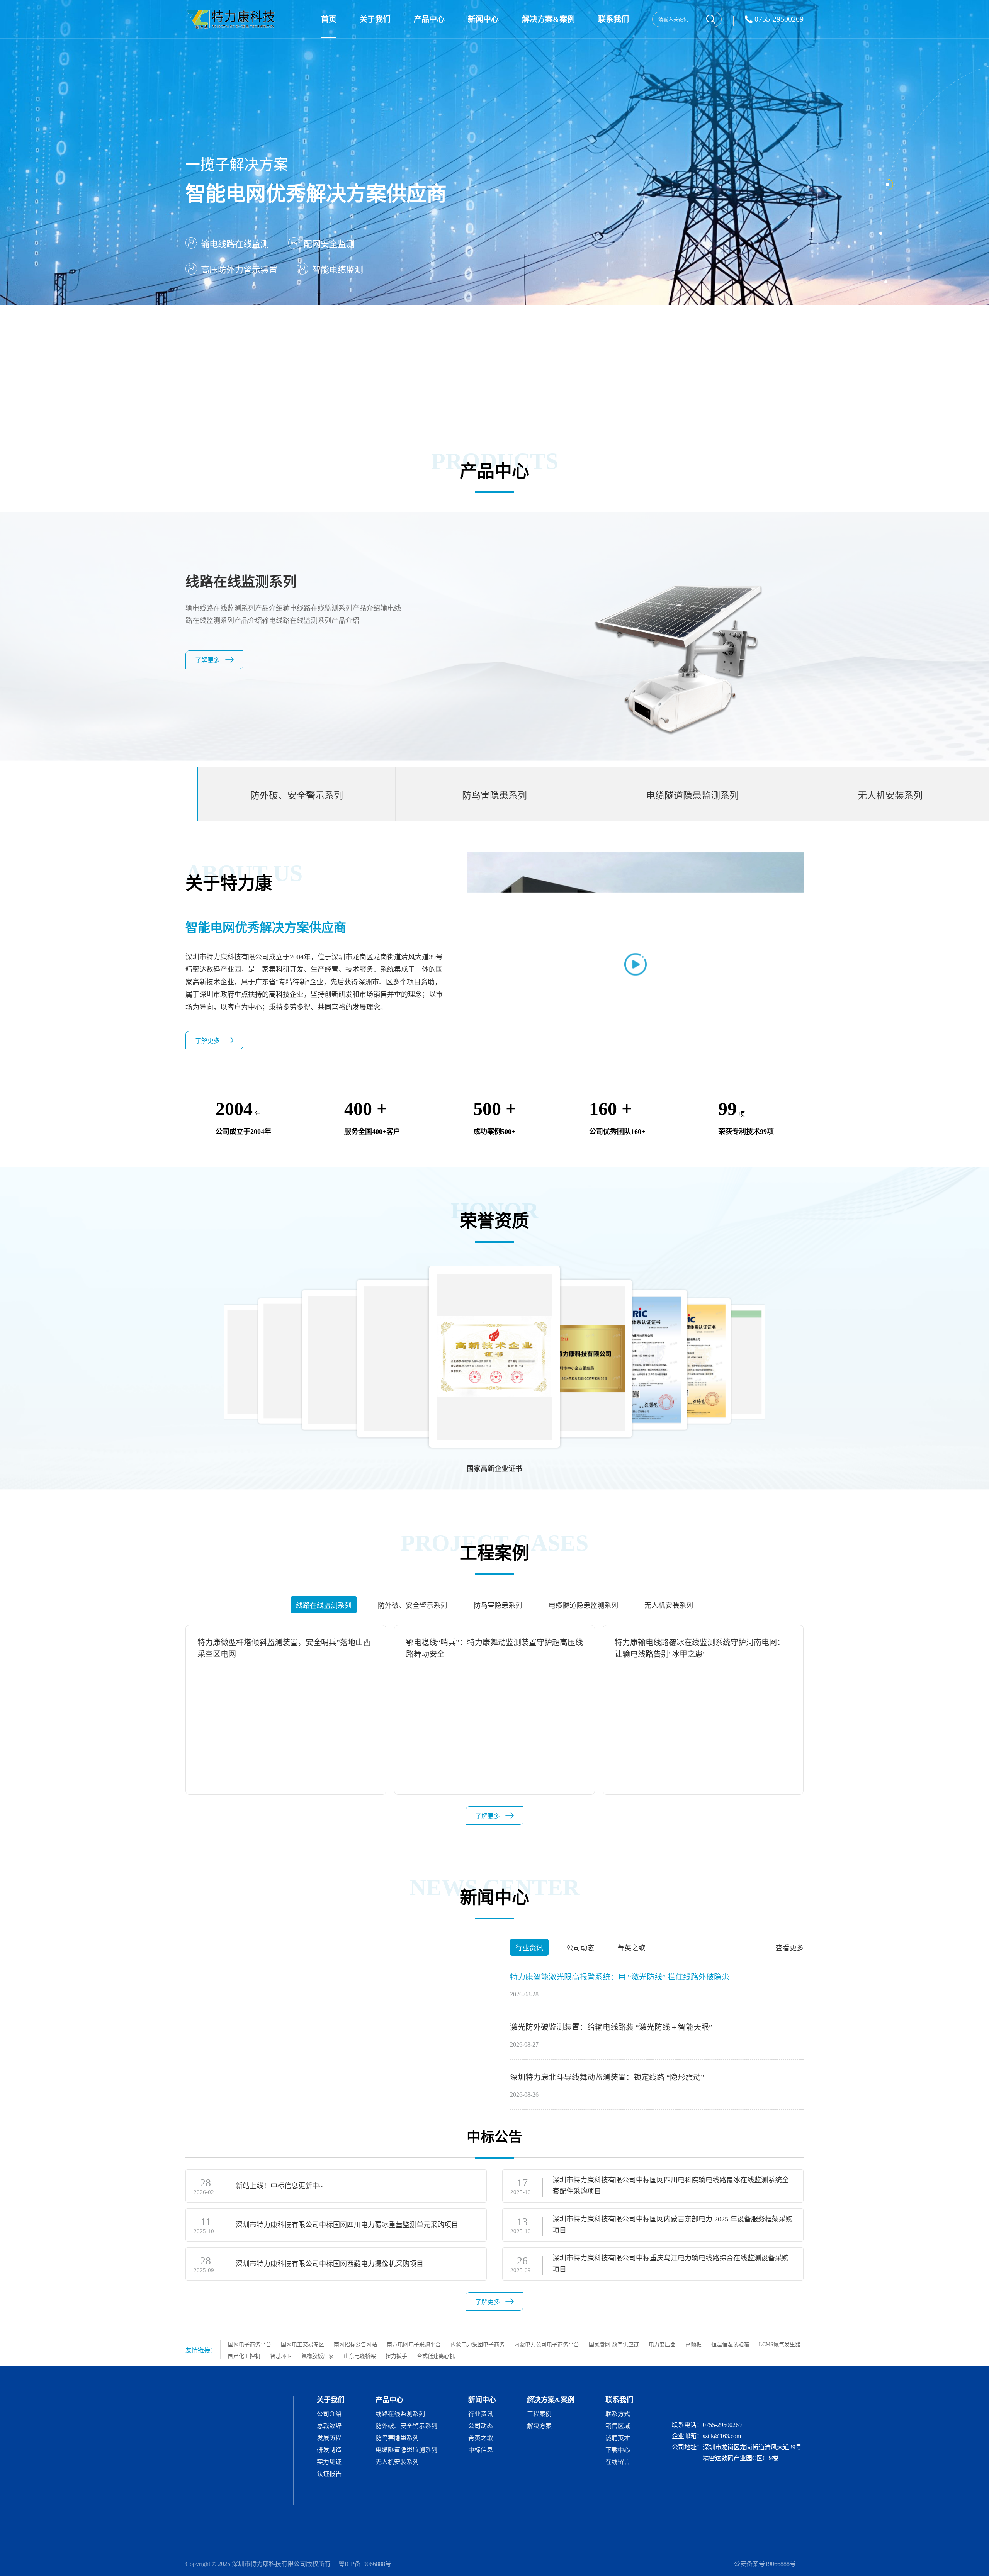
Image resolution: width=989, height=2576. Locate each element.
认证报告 (329, 2474)
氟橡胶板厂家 (318, 2356)
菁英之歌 (481, 2438)
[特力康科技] (232, 19)
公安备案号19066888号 (765, 2564)
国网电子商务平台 (250, 2344)
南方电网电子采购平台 (414, 2344)
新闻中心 (483, 19)
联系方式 (618, 2414)
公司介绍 (329, 2414)
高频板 (693, 2344)
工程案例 (539, 2414)
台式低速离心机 (436, 2356)
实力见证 (329, 2462)
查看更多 (790, 1948)
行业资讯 (481, 2414)
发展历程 (329, 2438)
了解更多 (207, 660)
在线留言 (618, 2462)
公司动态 (481, 2426)
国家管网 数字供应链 (614, 2344)
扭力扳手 (396, 2356)
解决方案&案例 (548, 19)
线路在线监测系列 (400, 2414)
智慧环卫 (281, 2356)
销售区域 (618, 2426)
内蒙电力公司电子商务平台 (547, 2344)
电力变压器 (662, 2344)
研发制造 (329, 2450)
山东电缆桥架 (360, 2356)
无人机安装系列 (397, 2462)
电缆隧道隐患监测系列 (406, 2450)
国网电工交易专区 (302, 2344)
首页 (329, 19)
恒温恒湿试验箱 (730, 2344)
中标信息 (481, 2450)
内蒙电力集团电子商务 (478, 2344)
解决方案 (539, 2426)
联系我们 (613, 19)
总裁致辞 (329, 2426)
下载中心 (618, 2450)
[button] (799, 1352)
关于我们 (375, 19)
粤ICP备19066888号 (365, 2564)
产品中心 (429, 19)
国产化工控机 (244, 2356)
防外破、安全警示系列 (406, 2426)
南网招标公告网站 (355, 2344)
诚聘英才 (618, 2438)
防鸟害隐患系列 (397, 2438)
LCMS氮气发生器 (780, 2344)
